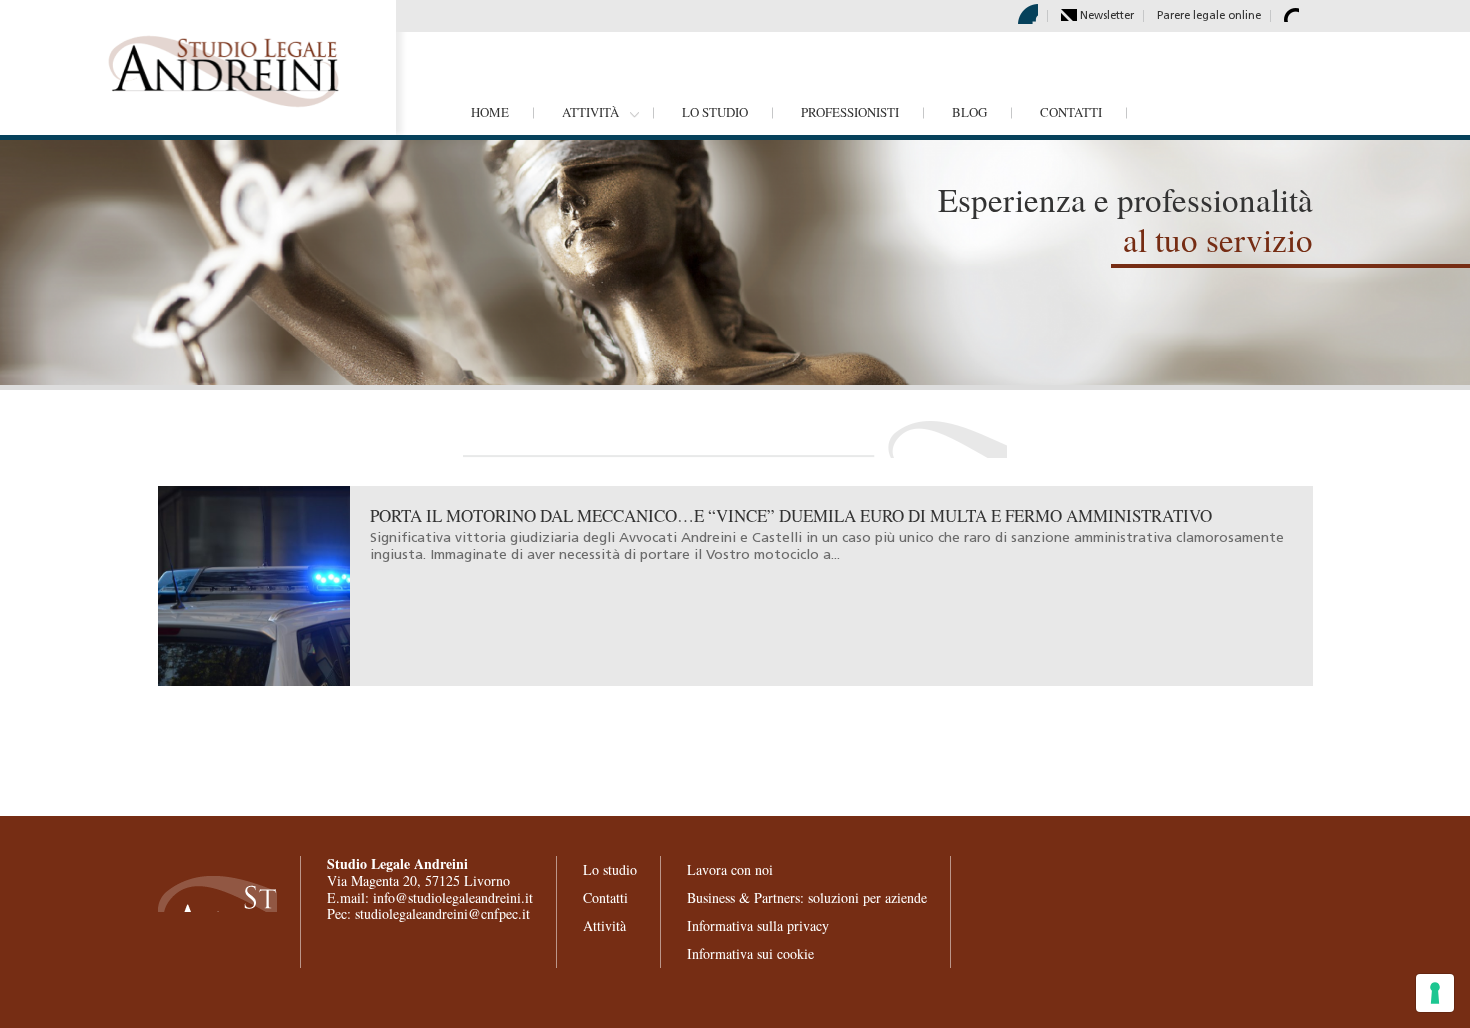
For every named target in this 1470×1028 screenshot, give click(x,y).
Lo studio (715, 112)
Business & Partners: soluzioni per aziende (807, 897)
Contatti (1071, 112)
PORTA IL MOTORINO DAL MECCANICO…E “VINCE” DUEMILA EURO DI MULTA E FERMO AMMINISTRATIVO (791, 515)
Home (490, 112)
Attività (590, 112)
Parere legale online (1209, 16)
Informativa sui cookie (750, 953)
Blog (969, 112)
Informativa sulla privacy (758, 925)
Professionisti (850, 112)
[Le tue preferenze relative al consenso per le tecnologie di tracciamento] (1435, 993)
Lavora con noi (730, 869)
